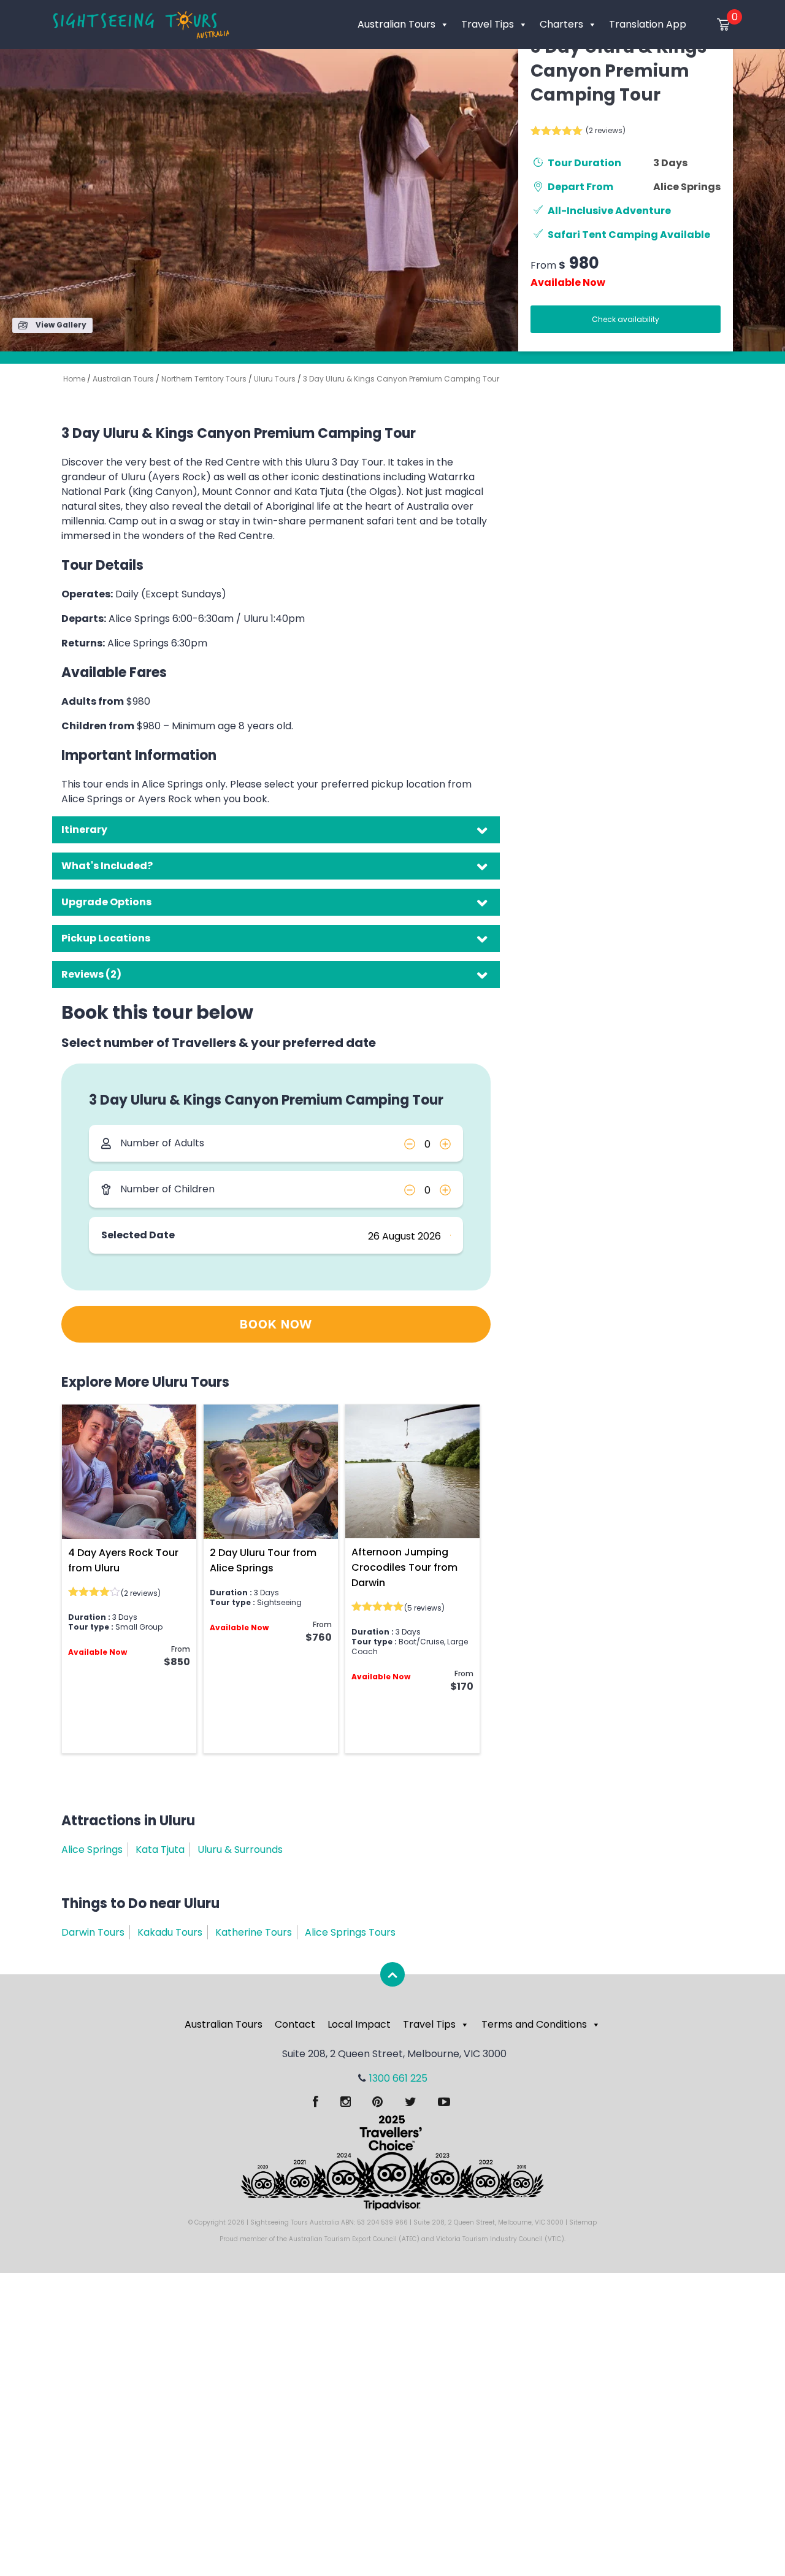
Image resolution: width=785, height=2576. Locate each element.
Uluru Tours (275, 379)
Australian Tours (396, 24)
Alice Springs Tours (350, 1932)
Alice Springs (687, 187)
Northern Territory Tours (204, 379)
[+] (445, 1143)
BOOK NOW (276, 1325)
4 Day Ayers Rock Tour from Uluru (123, 1560)
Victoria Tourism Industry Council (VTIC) (500, 2239)
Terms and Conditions (534, 2024)
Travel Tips (488, 24)
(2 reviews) (606, 130)
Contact (295, 2024)
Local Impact (359, 2024)
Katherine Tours (254, 1932)
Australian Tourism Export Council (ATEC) (354, 2239)
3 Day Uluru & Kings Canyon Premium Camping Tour (401, 379)
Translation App (648, 24)
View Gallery (60, 325)
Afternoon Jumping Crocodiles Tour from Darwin (404, 1567)
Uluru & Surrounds (240, 1850)
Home (74, 379)
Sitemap (583, 2222)
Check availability (626, 319)
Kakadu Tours (170, 1932)
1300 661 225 (398, 2078)
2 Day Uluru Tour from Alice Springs (263, 1560)
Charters (561, 24)
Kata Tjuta (160, 1850)
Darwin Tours (93, 1932)
